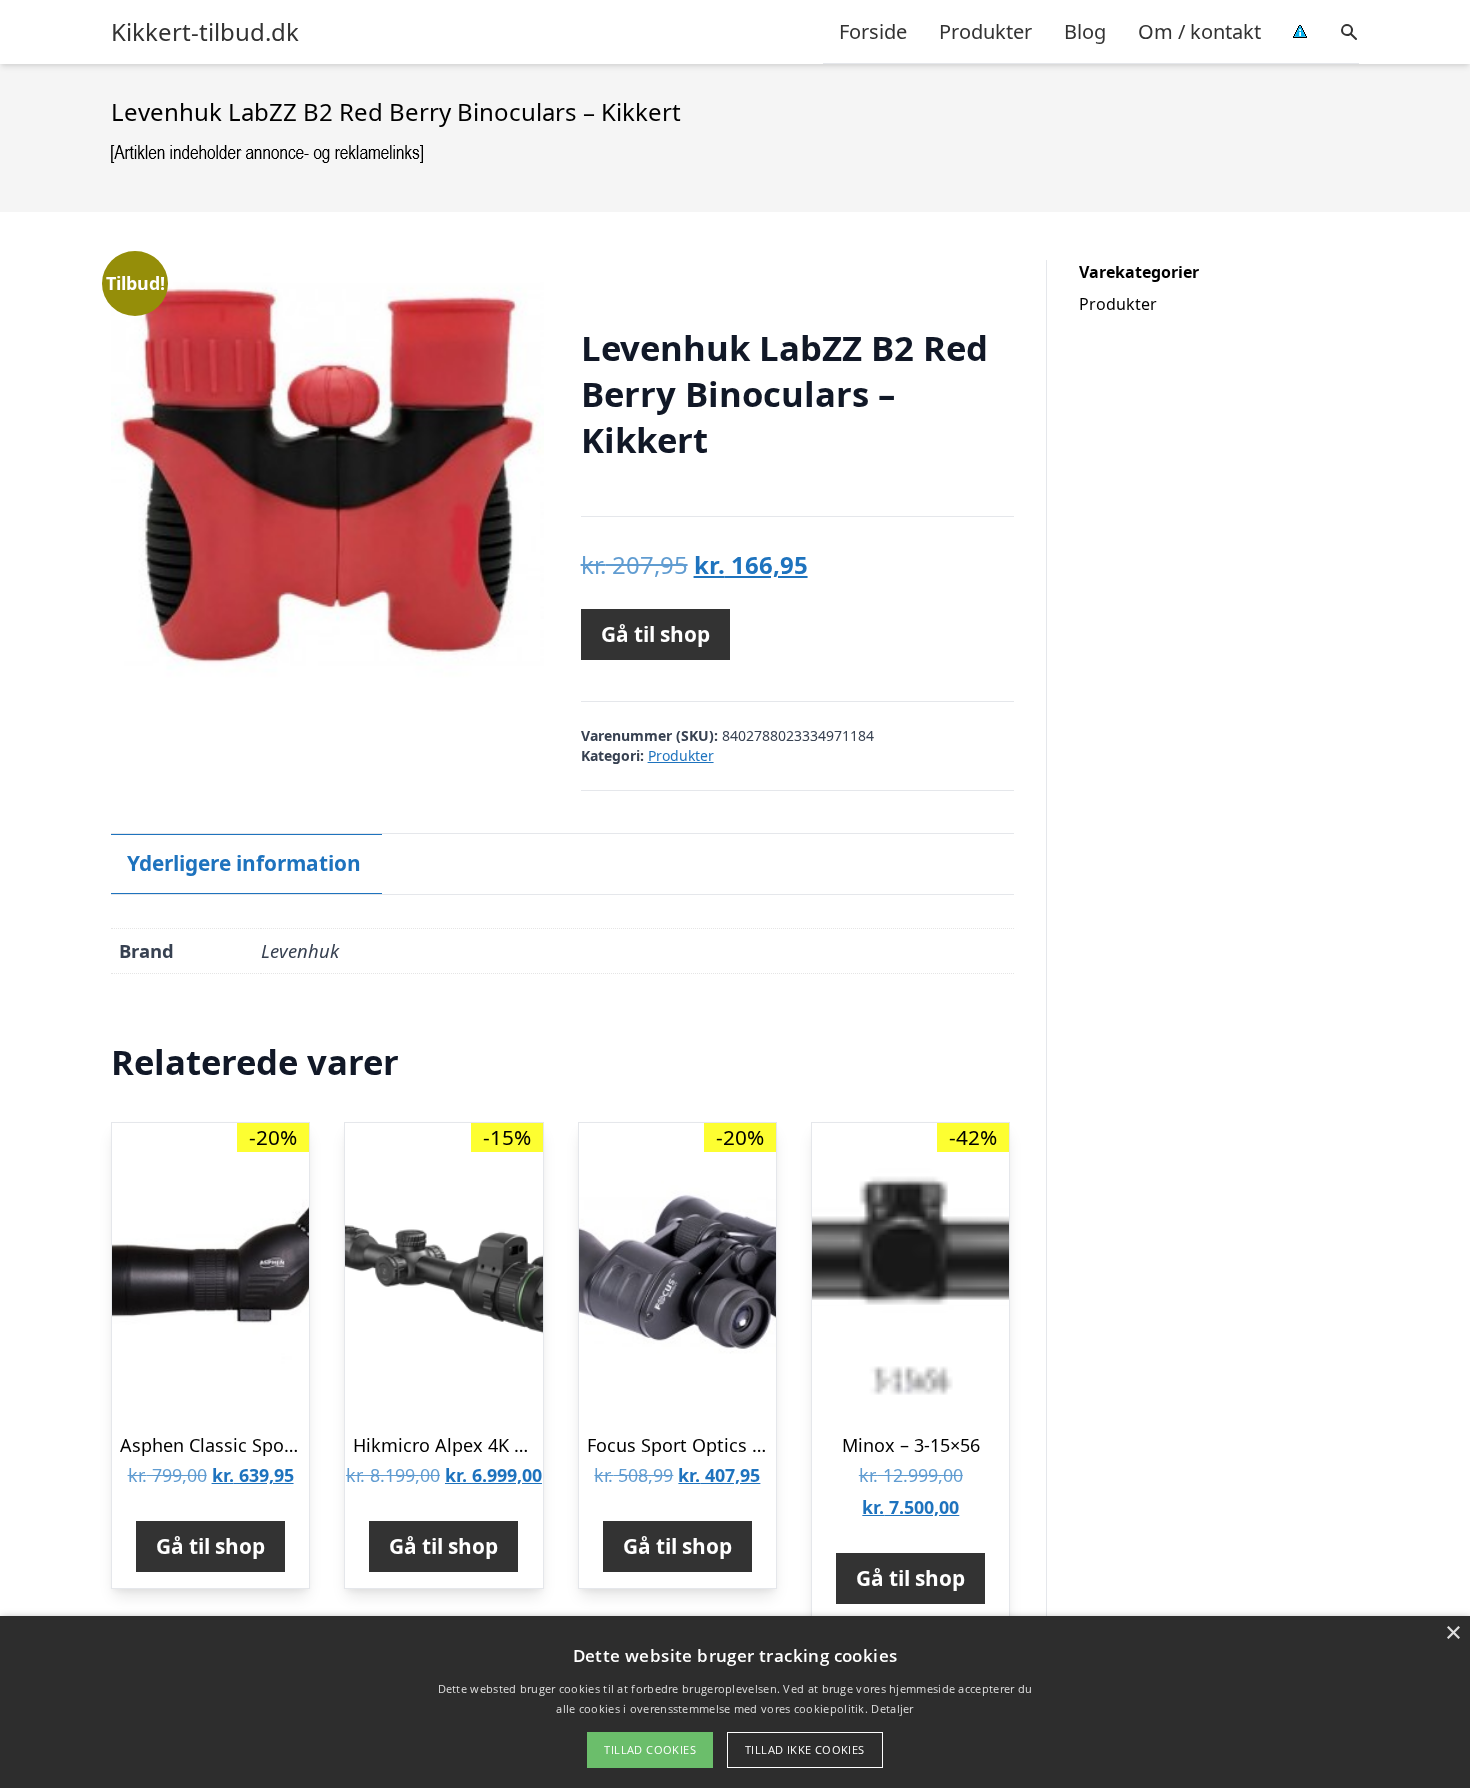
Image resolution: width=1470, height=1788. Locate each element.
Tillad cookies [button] (650, 1749)
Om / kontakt (1199, 31)
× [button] (1452, 1633)
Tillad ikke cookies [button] (805, 1749)
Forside (873, 31)
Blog (1085, 31)
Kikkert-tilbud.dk (205, 32)
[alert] (735, 1702)
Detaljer (892, 1708)
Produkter (985, 31)
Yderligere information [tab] (244, 863)
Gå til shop (655, 634)
